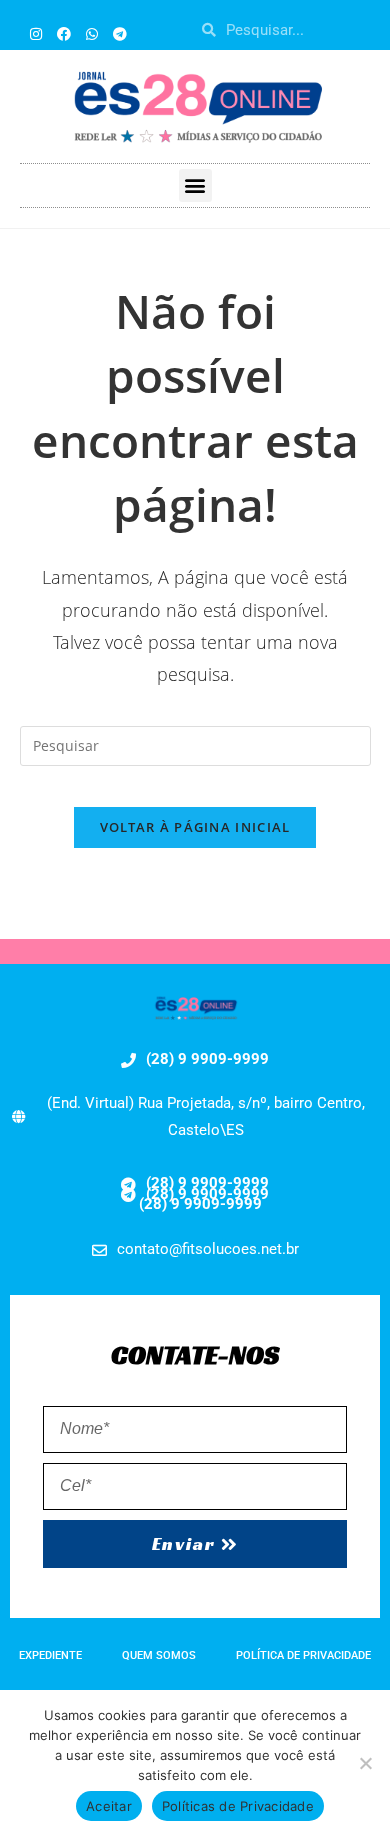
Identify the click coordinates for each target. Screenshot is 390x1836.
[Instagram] (36, 34)
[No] (365, 1763)
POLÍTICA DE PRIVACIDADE (303, 1655)
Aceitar (109, 1806)
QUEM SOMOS (159, 1655)
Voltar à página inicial (195, 827)
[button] (195, 185)
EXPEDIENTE (50, 1655)
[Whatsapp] (92, 34)
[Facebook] (64, 34)
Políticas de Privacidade (238, 1806)
